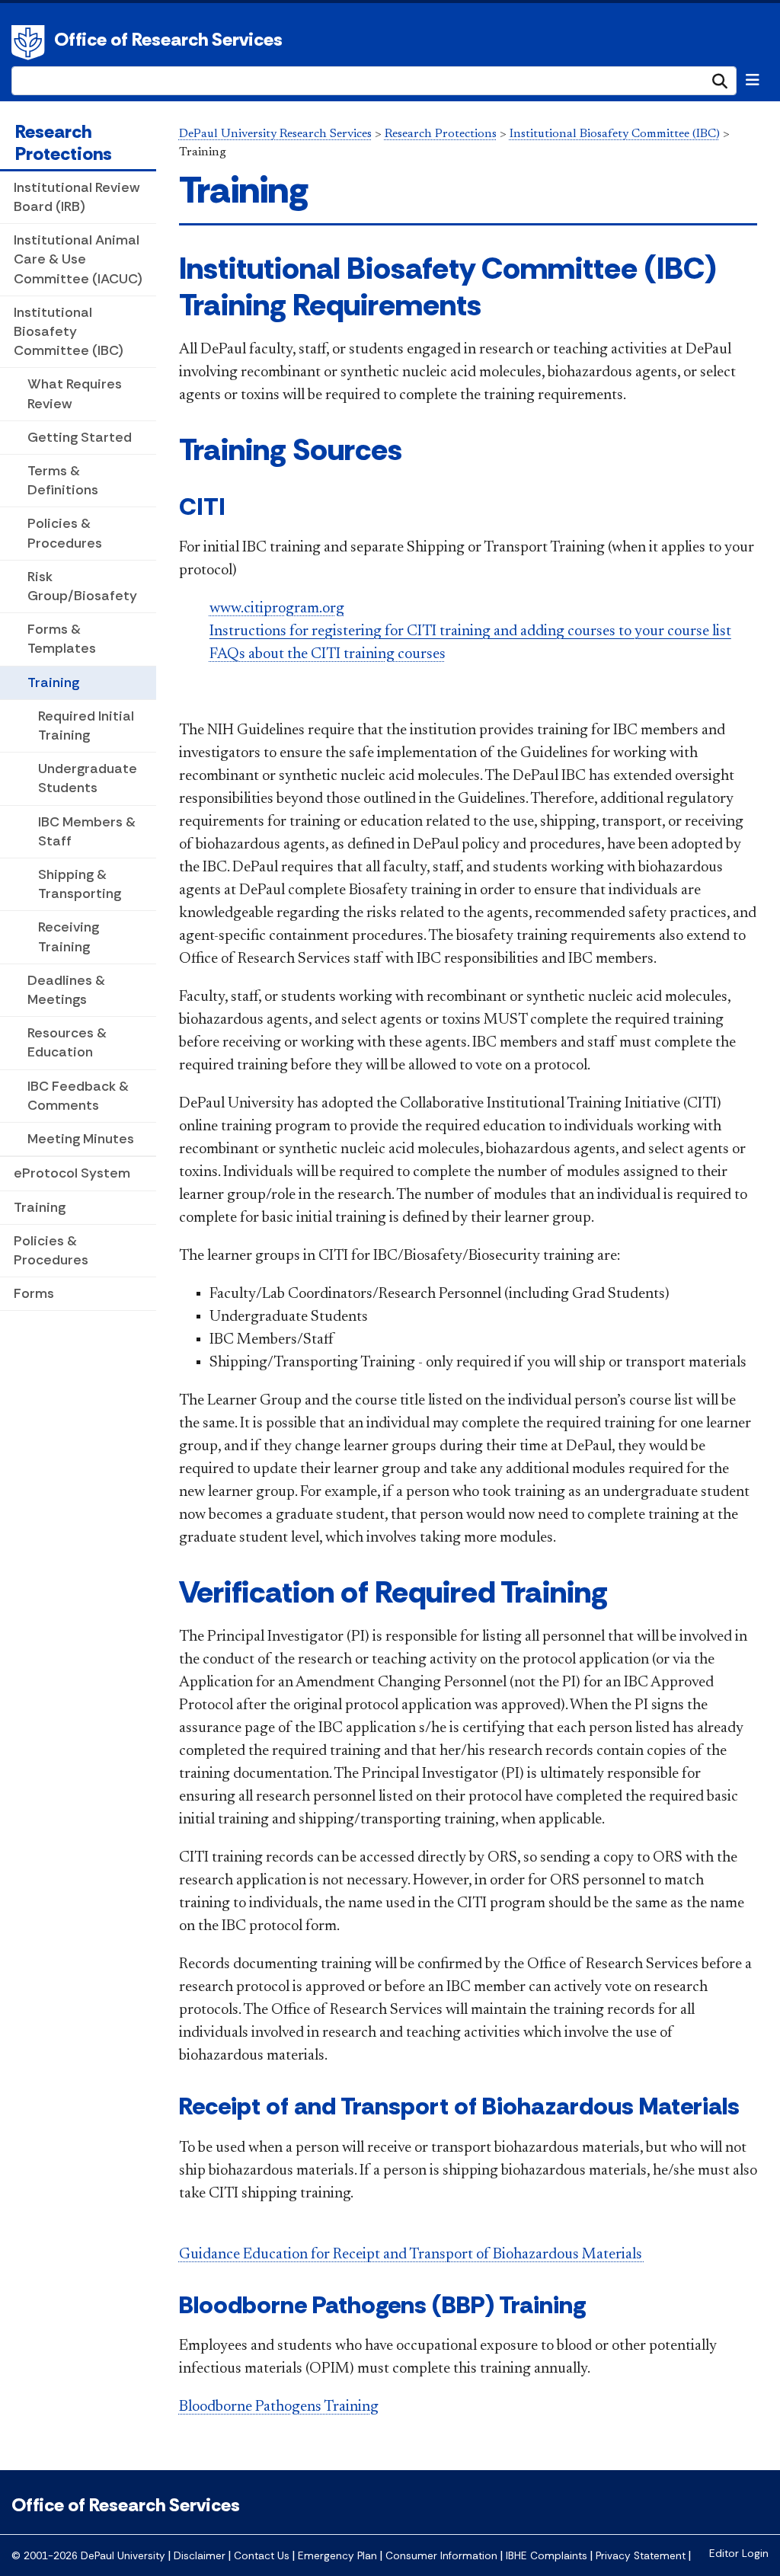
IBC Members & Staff (87, 831)
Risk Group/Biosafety (82, 586)
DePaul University (30, 43)
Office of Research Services (168, 39)
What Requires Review (75, 393)
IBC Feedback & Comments (78, 1096)
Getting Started (80, 437)
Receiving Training (69, 936)
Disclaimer (200, 2556)
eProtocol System (72, 1173)
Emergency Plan (337, 2556)
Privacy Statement (641, 2556)
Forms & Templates (62, 639)
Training (53, 682)
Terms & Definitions (63, 480)
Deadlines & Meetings (66, 990)
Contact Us (262, 2556)
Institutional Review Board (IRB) (77, 197)
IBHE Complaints (547, 2556)
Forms (34, 1293)
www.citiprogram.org (277, 609)
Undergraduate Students (88, 778)
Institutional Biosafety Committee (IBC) (69, 331)
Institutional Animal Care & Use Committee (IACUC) (78, 259)
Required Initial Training (86, 725)
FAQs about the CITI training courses (328, 654)
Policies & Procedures (65, 533)
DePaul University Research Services (275, 134)
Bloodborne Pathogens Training (279, 2407)
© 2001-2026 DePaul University (88, 2556)
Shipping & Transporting (80, 884)
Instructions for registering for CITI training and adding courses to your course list (470, 631)
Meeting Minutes (81, 1139)
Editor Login (739, 2554)
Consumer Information (441, 2556)
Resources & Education (67, 1042)
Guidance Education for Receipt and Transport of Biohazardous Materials (412, 2255)
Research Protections (64, 142)
